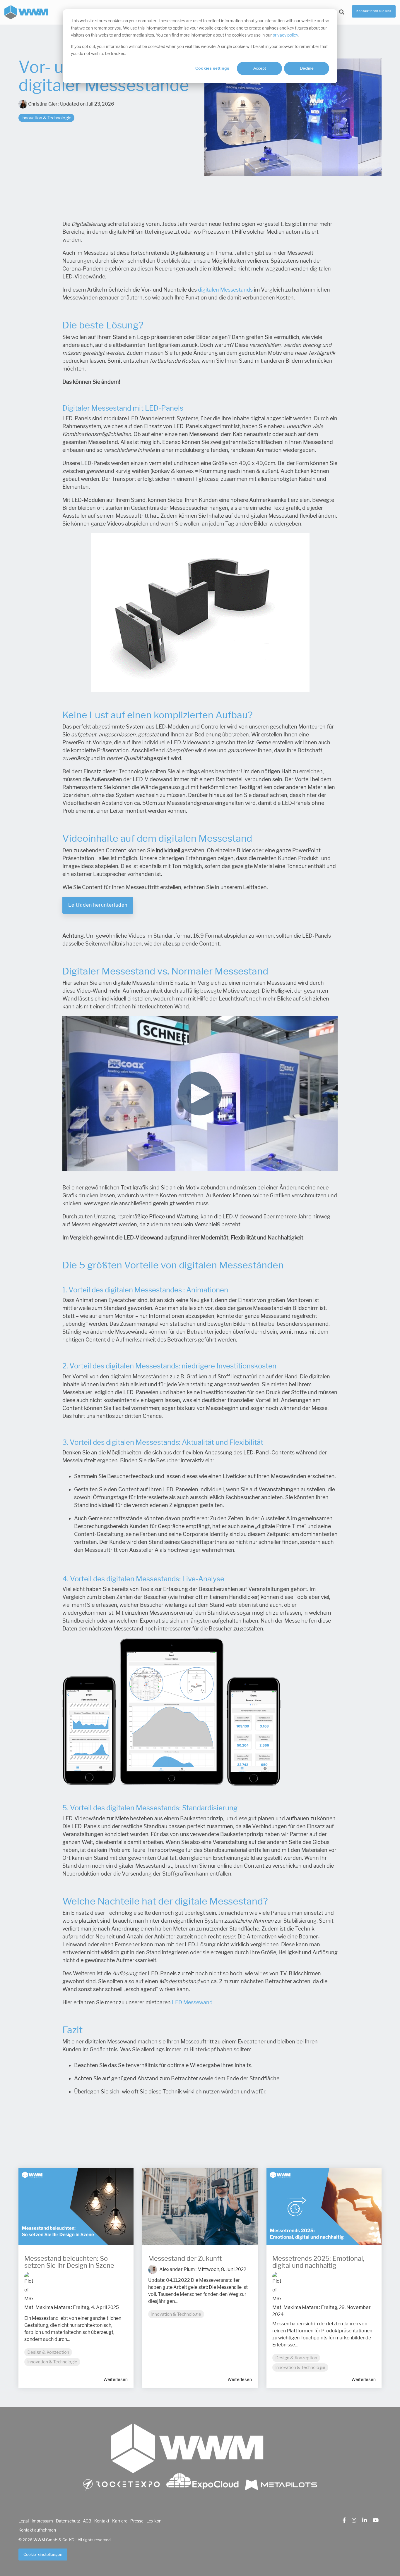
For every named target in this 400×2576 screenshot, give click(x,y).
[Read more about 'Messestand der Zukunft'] (200, 2207)
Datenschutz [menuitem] (68, 2521)
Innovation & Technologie (46, 118)
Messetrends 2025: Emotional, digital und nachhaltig (318, 2262)
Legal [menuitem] (24, 2521)
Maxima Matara (52, 2307)
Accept (260, 68)
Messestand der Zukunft (185, 2259)
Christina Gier (43, 104)
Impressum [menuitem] (42, 2521)
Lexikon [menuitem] (154, 2521)
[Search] (342, 12)
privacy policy (285, 35)
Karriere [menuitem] (120, 2521)
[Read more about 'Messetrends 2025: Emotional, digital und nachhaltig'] (324, 2207)
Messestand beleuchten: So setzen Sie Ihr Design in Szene (69, 2262)
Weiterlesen (116, 2379)
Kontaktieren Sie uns (374, 11)
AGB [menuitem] (87, 2521)
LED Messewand (192, 2002)
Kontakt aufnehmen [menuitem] (37, 2530)
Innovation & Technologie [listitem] (52, 2362)
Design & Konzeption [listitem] (48, 2352)
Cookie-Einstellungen (43, 2555)
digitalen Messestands (225, 290)
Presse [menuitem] (137, 2521)
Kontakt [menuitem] (102, 2521)
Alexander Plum (177, 2269)
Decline (307, 68)
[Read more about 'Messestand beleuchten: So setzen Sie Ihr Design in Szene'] (76, 2207)
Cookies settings (212, 68)
